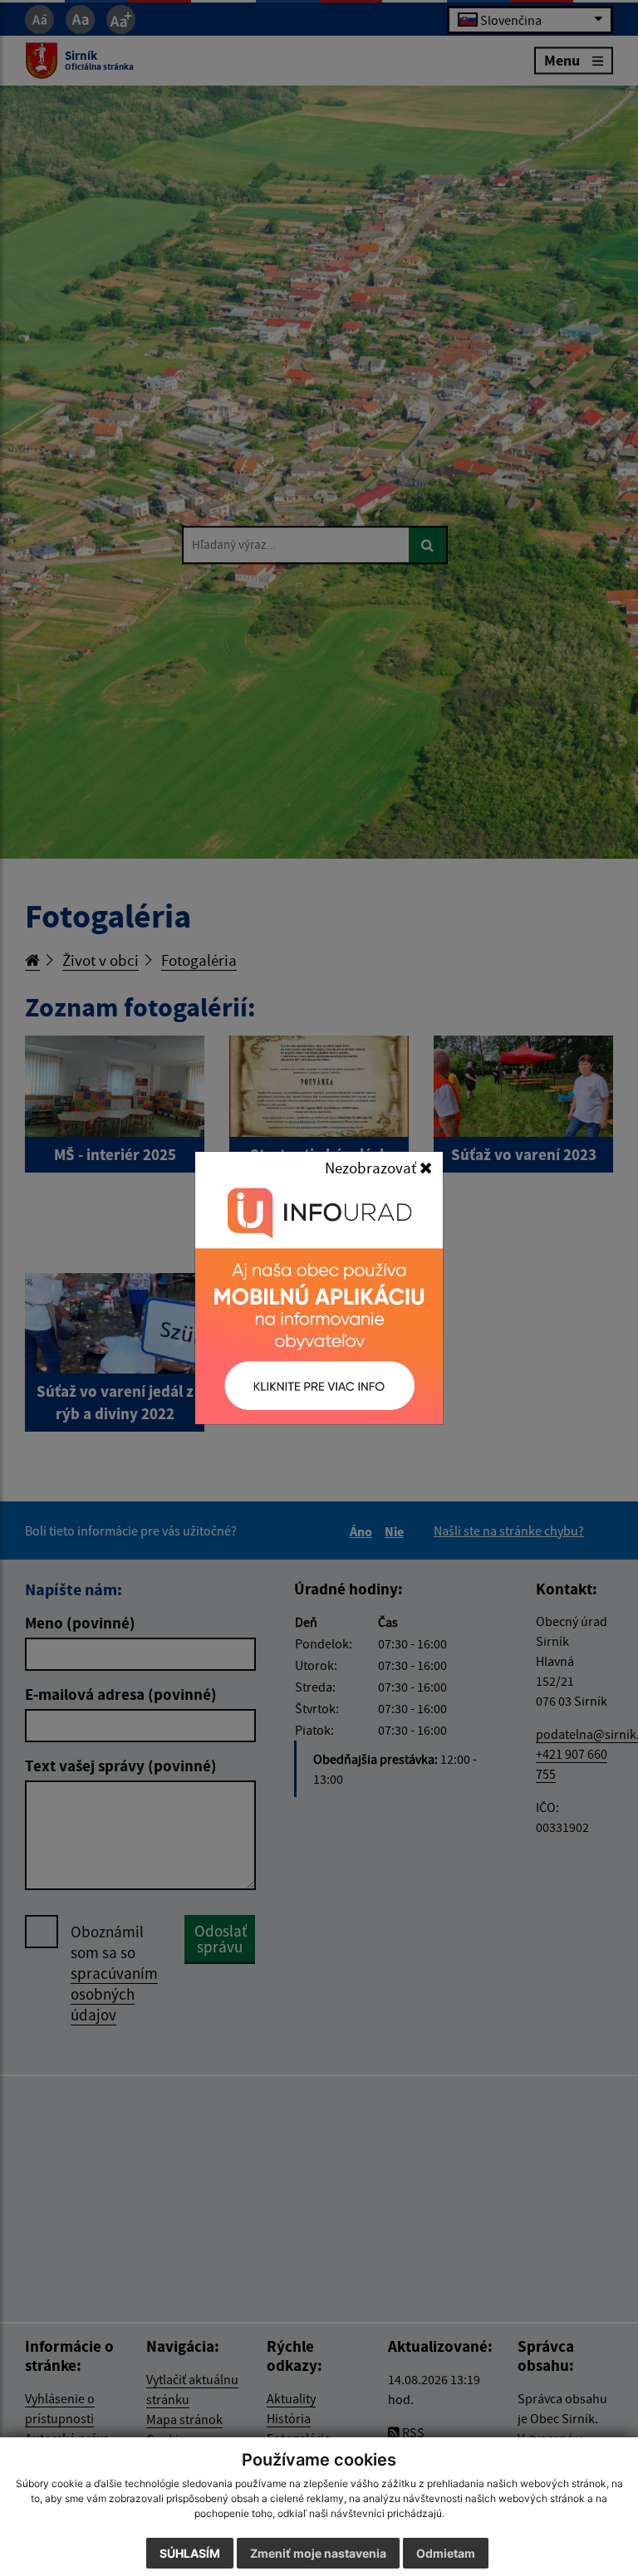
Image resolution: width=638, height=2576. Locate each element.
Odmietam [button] (446, 2553)
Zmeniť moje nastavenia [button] (318, 2553)
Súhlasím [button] (190, 2553)
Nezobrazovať (372, 1168)
